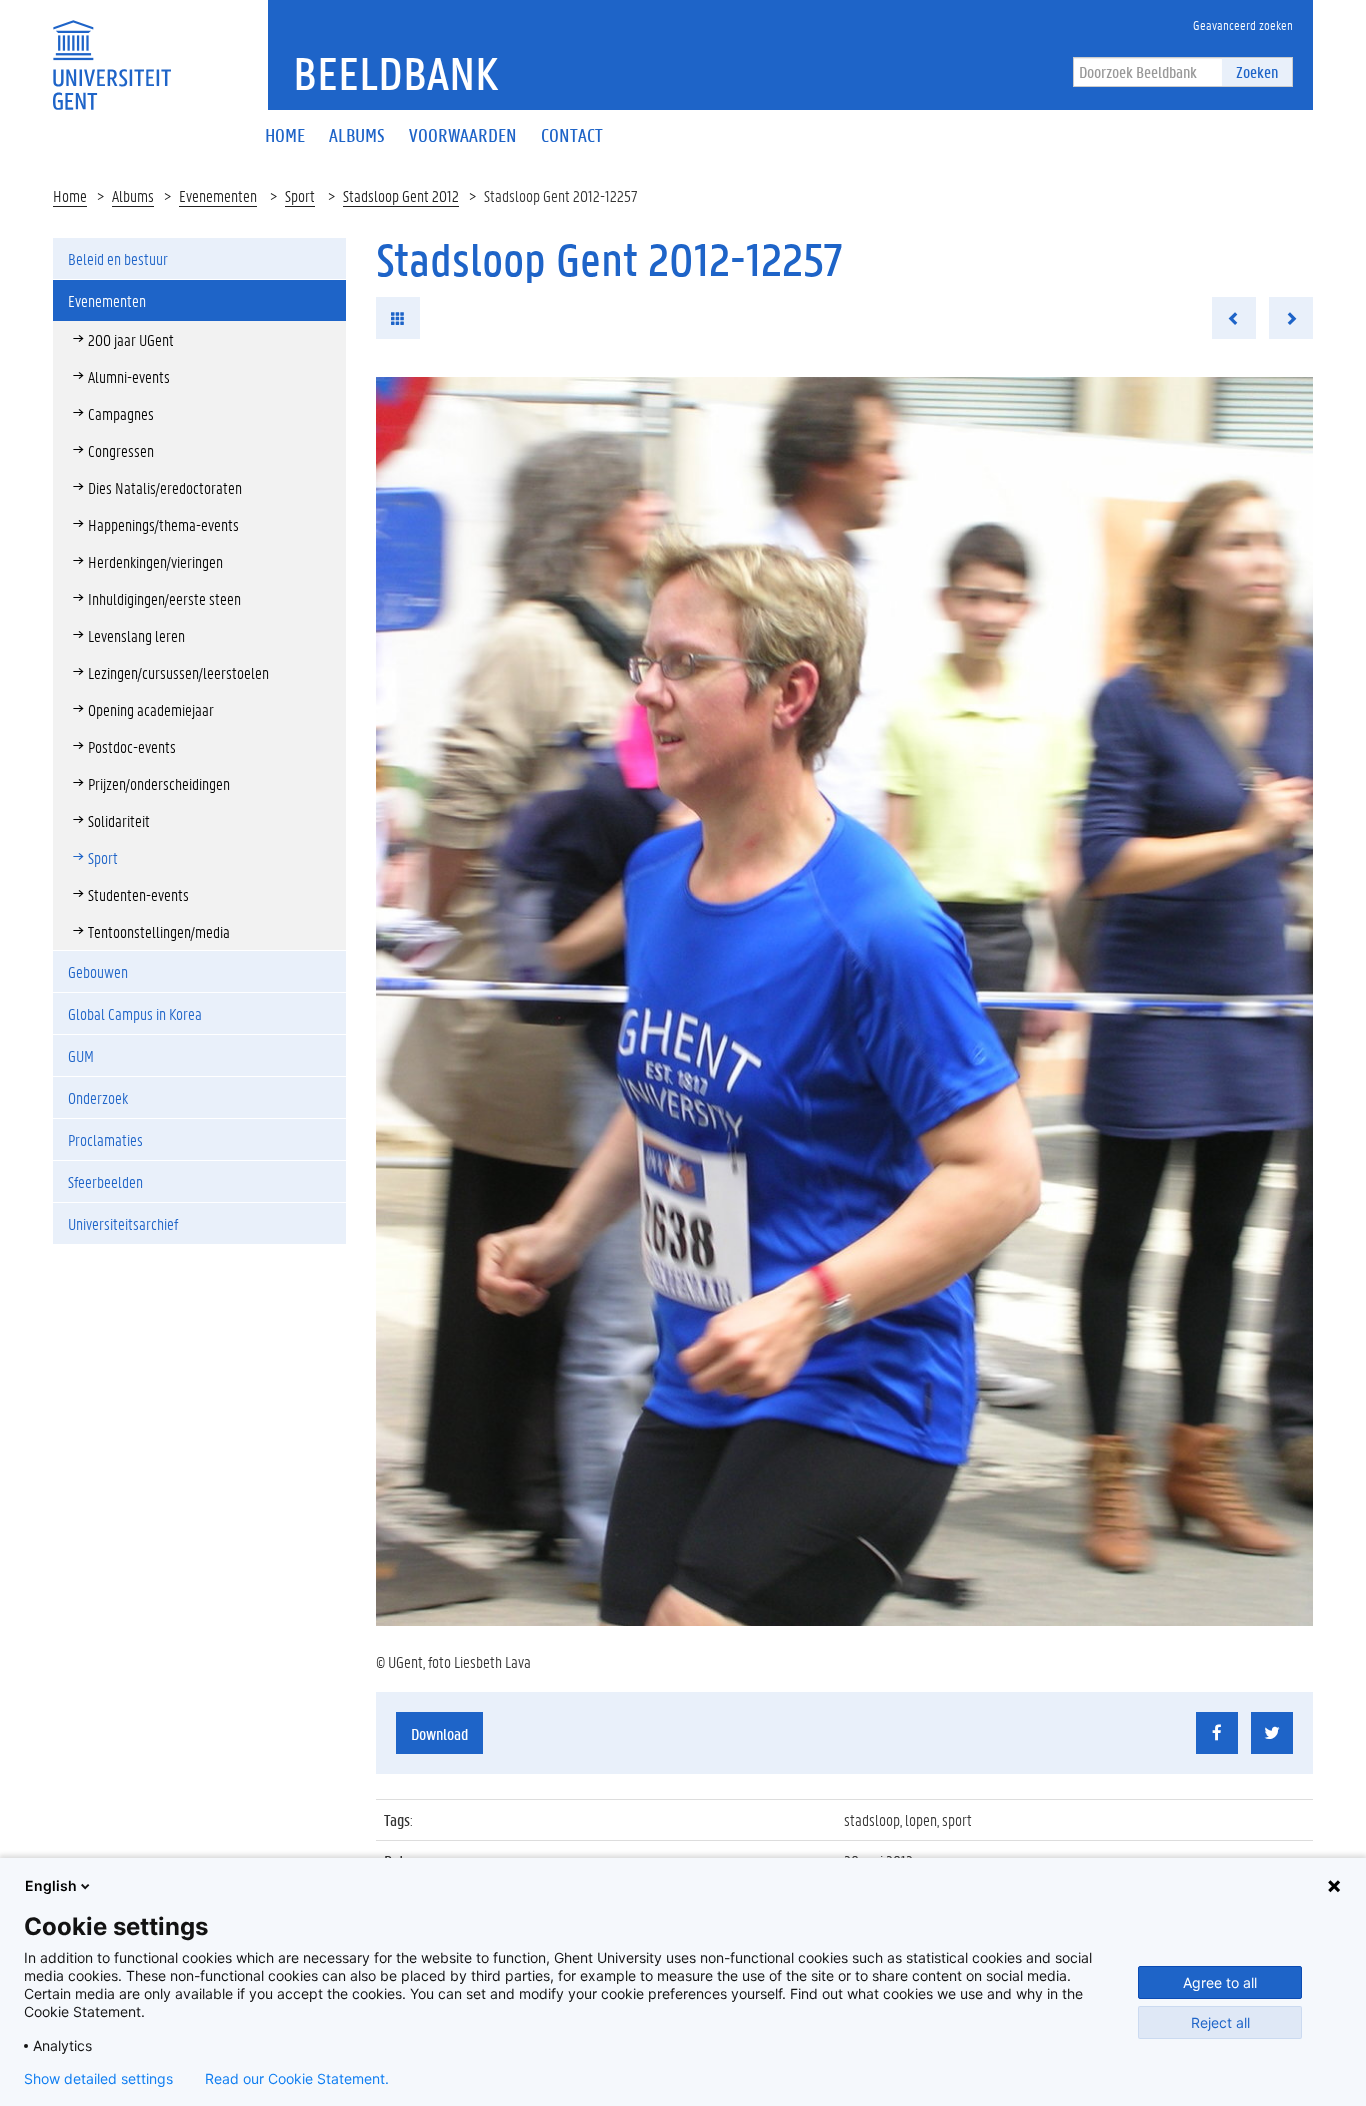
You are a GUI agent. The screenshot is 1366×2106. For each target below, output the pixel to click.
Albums (133, 195)
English (51, 1885)
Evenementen (218, 195)
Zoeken (1257, 71)
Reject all (1220, 2022)
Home (70, 195)
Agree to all (1220, 1982)
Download (439, 1733)
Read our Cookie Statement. (297, 2079)
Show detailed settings (98, 2079)
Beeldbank (395, 73)
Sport (300, 195)
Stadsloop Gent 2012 (401, 195)
